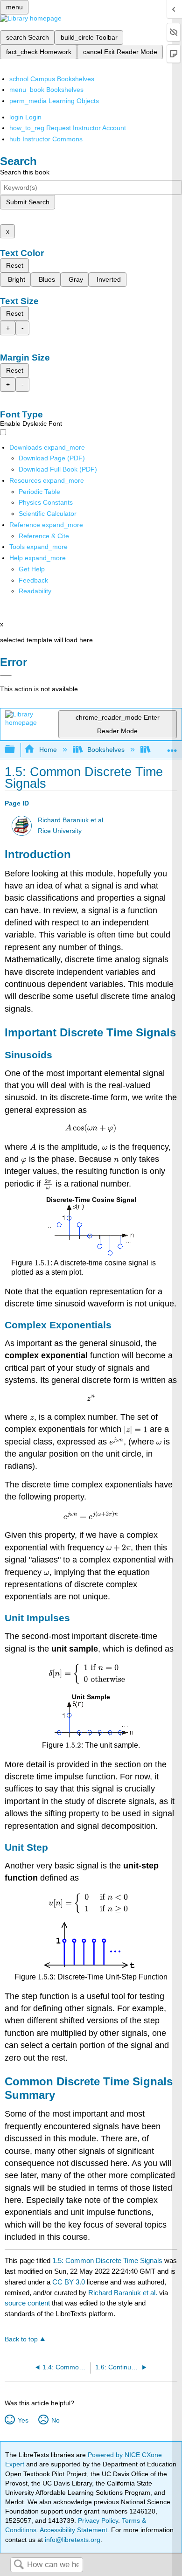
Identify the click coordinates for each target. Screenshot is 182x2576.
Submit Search (28, 202)
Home (48, 750)
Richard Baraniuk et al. (71, 820)
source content (27, 2303)
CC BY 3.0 (69, 2282)
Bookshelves (106, 750)
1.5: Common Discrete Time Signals (107, 2260)
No (55, 2420)
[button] (33, 580)
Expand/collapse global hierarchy (16, 750)
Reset (15, 265)
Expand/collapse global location (172, 747)
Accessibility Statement (73, 2530)
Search (19, 2565)
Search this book (25, 172)
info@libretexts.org (72, 2540)
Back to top (21, 2339)
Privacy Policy (98, 2520)
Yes (23, 2420)
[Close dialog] (6, 675)
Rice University (60, 831)
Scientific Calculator (48, 514)
